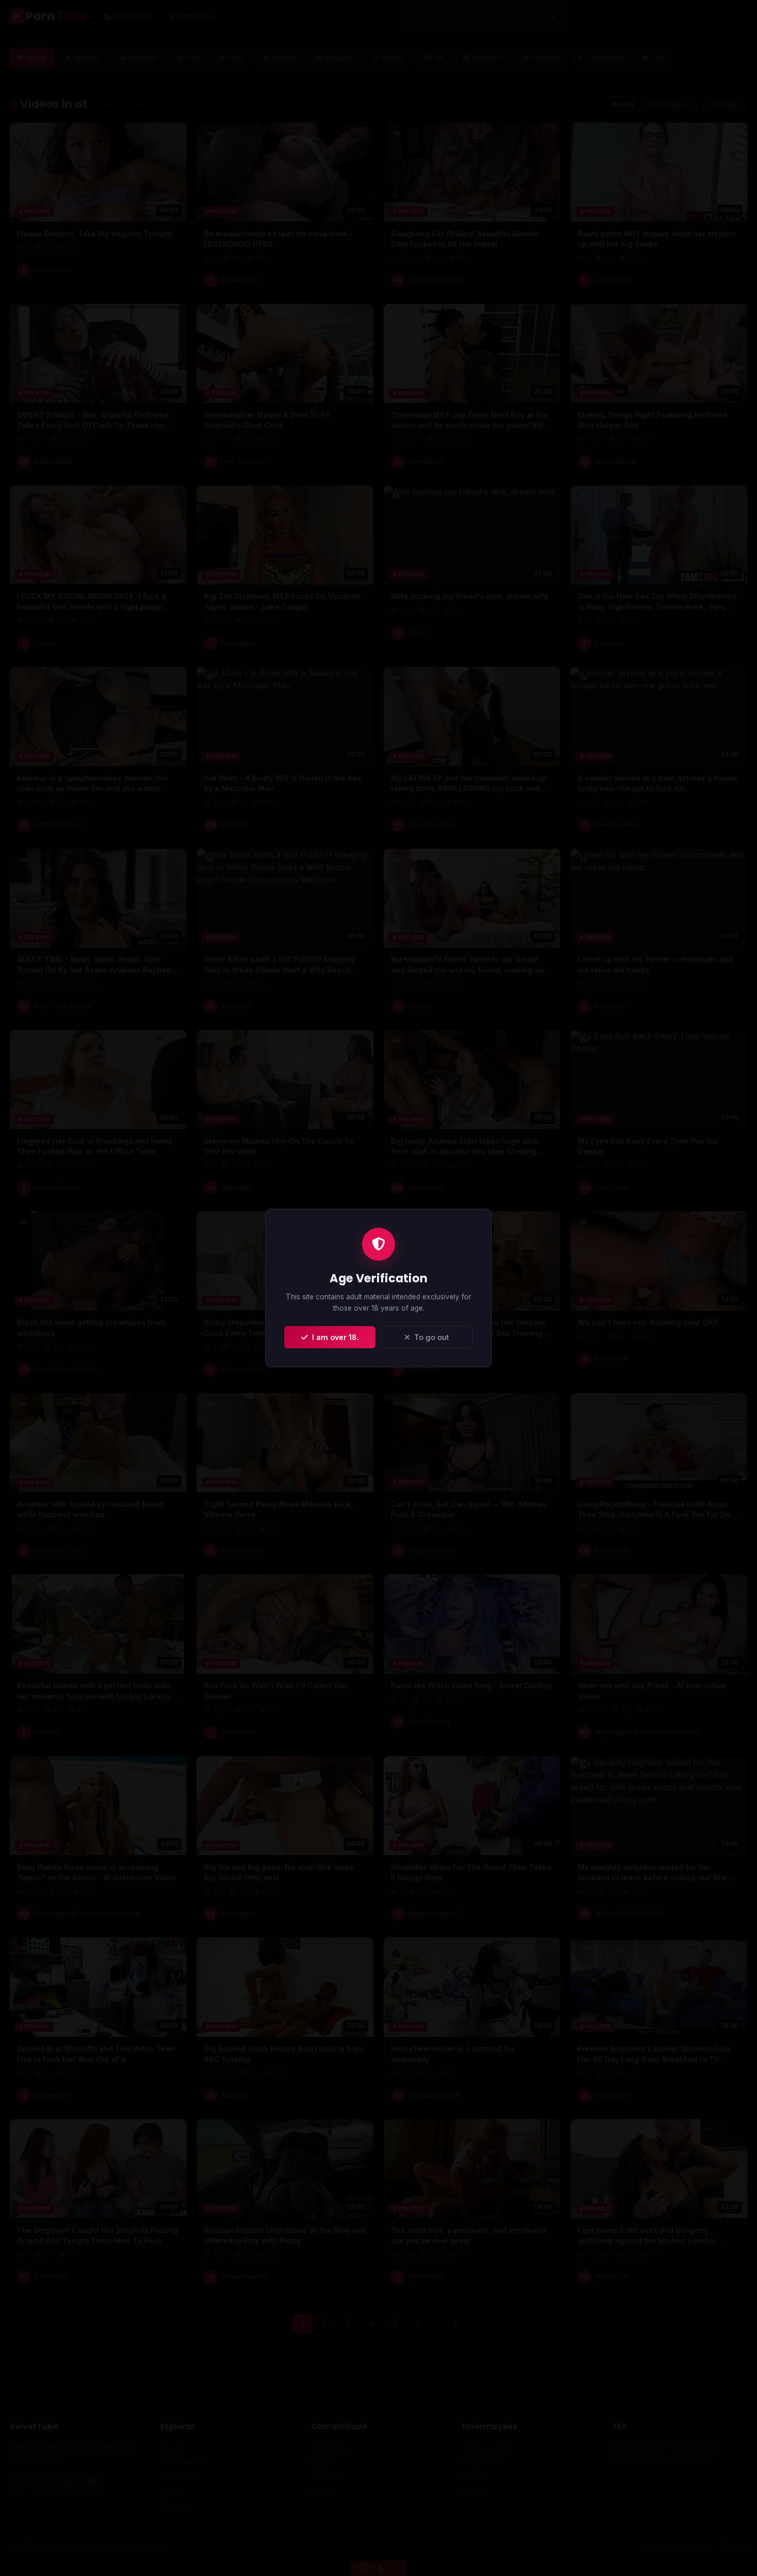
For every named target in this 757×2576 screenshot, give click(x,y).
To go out (429, 1337)
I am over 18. (333, 1337)
